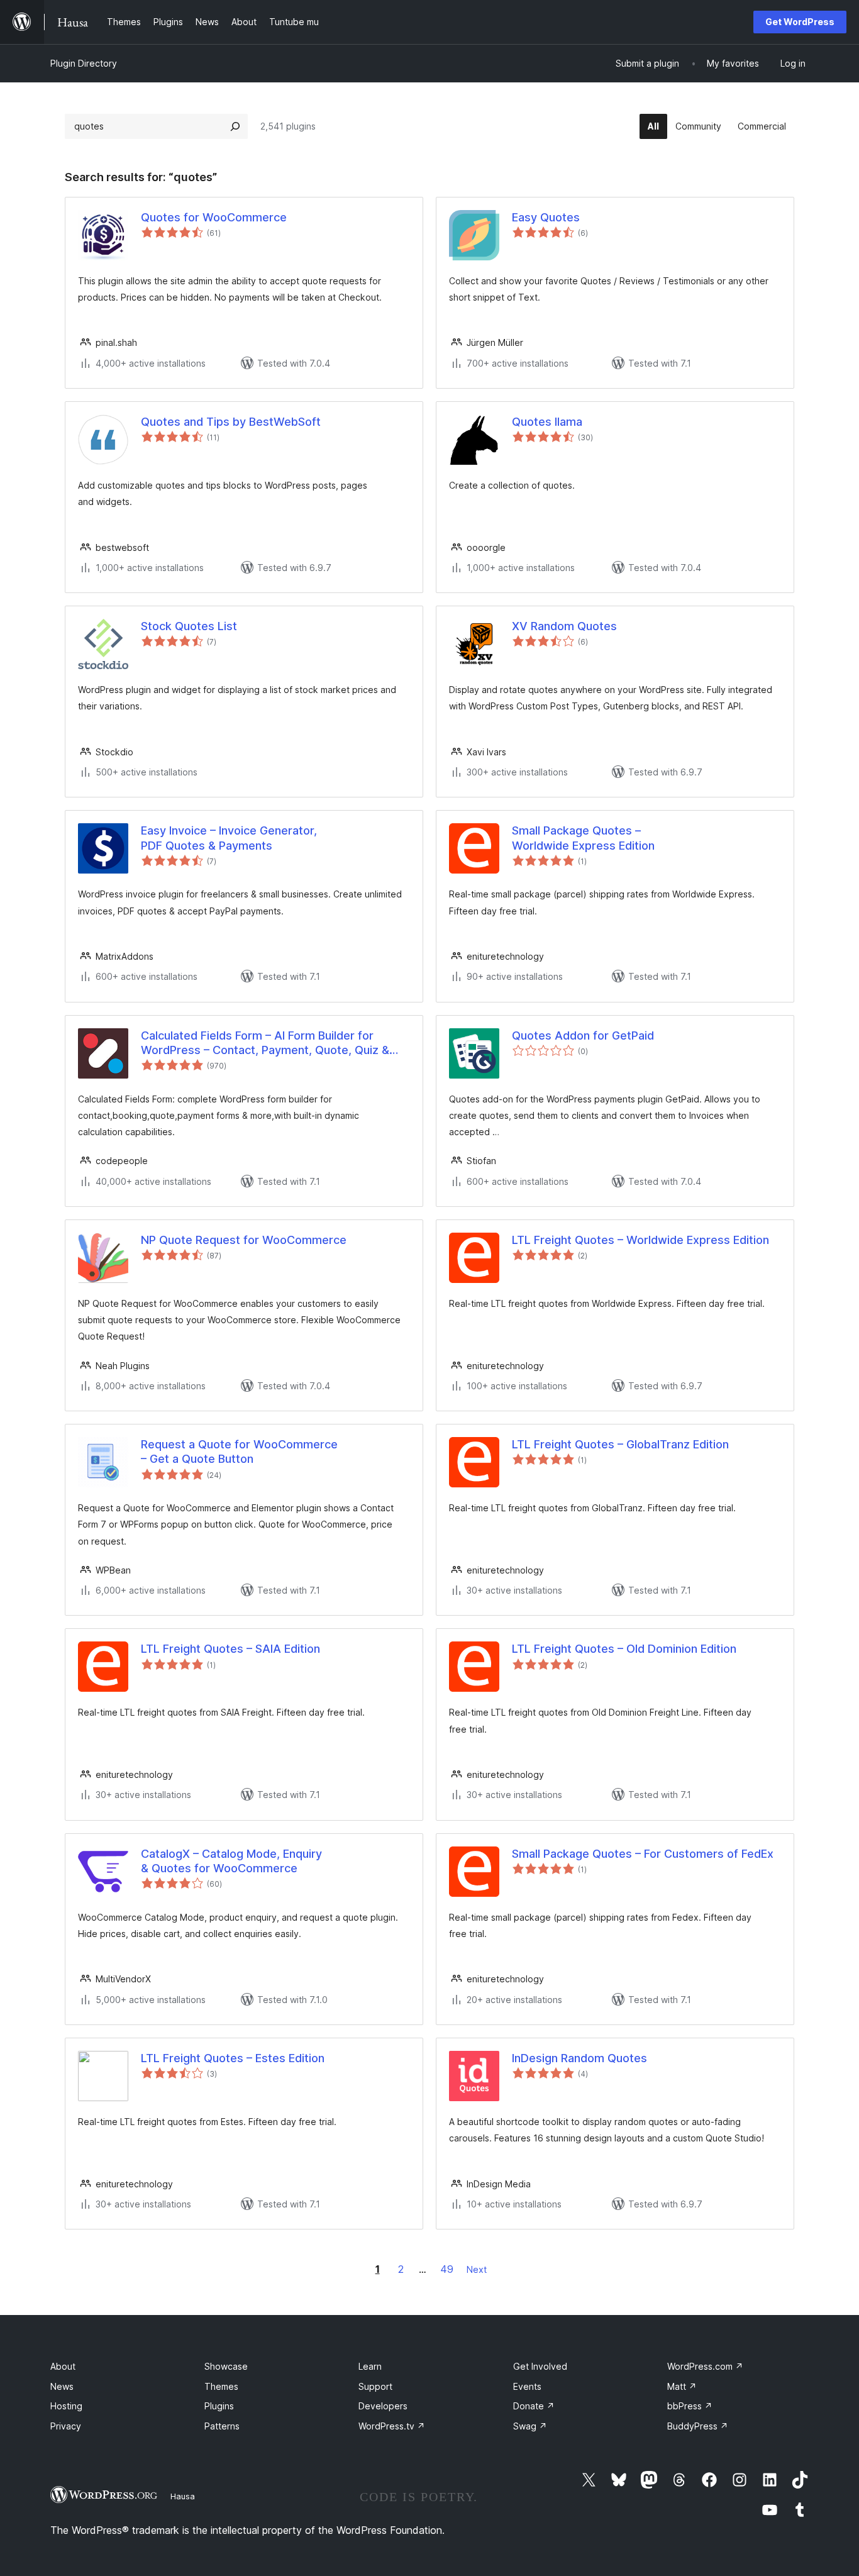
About (63, 2366)
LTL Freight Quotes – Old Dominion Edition (624, 1649)
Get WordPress (800, 22)
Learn (370, 2366)
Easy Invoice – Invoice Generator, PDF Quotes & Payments (229, 838)
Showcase (226, 2366)
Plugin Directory (84, 63)
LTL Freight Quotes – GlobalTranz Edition (620, 1444)
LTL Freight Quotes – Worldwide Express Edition (640, 1240)
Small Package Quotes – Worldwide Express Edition (583, 838)
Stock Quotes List (189, 626)
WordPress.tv (392, 2426)
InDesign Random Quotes (579, 2058)
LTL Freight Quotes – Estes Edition (233, 2058)
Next (477, 2269)
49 (447, 2269)
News (62, 2386)
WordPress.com (705, 2366)
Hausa (183, 2496)
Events (527, 2386)
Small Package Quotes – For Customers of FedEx (643, 1854)
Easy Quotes (546, 217)
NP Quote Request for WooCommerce (244, 1240)
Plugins (219, 2406)
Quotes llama (547, 422)
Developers (383, 2406)
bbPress (690, 2406)
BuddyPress (698, 2426)
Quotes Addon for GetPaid (583, 1035)
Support (375, 2386)
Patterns (222, 2426)
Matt (682, 2386)
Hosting (66, 2406)
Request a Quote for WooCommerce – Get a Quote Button (239, 1452)
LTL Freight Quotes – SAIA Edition (230, 1649)
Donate (534, 2406)
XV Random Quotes (564, 626)
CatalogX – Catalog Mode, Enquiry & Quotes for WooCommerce (231, 1861)
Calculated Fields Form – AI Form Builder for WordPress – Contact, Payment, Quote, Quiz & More (265, 1043)
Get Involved (540, 2366)
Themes (221, 2386)
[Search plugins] (235, 126)
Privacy (66, 2426)
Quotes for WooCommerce (214, 217)
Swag (530, 2426)
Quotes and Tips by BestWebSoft (231, 422)
